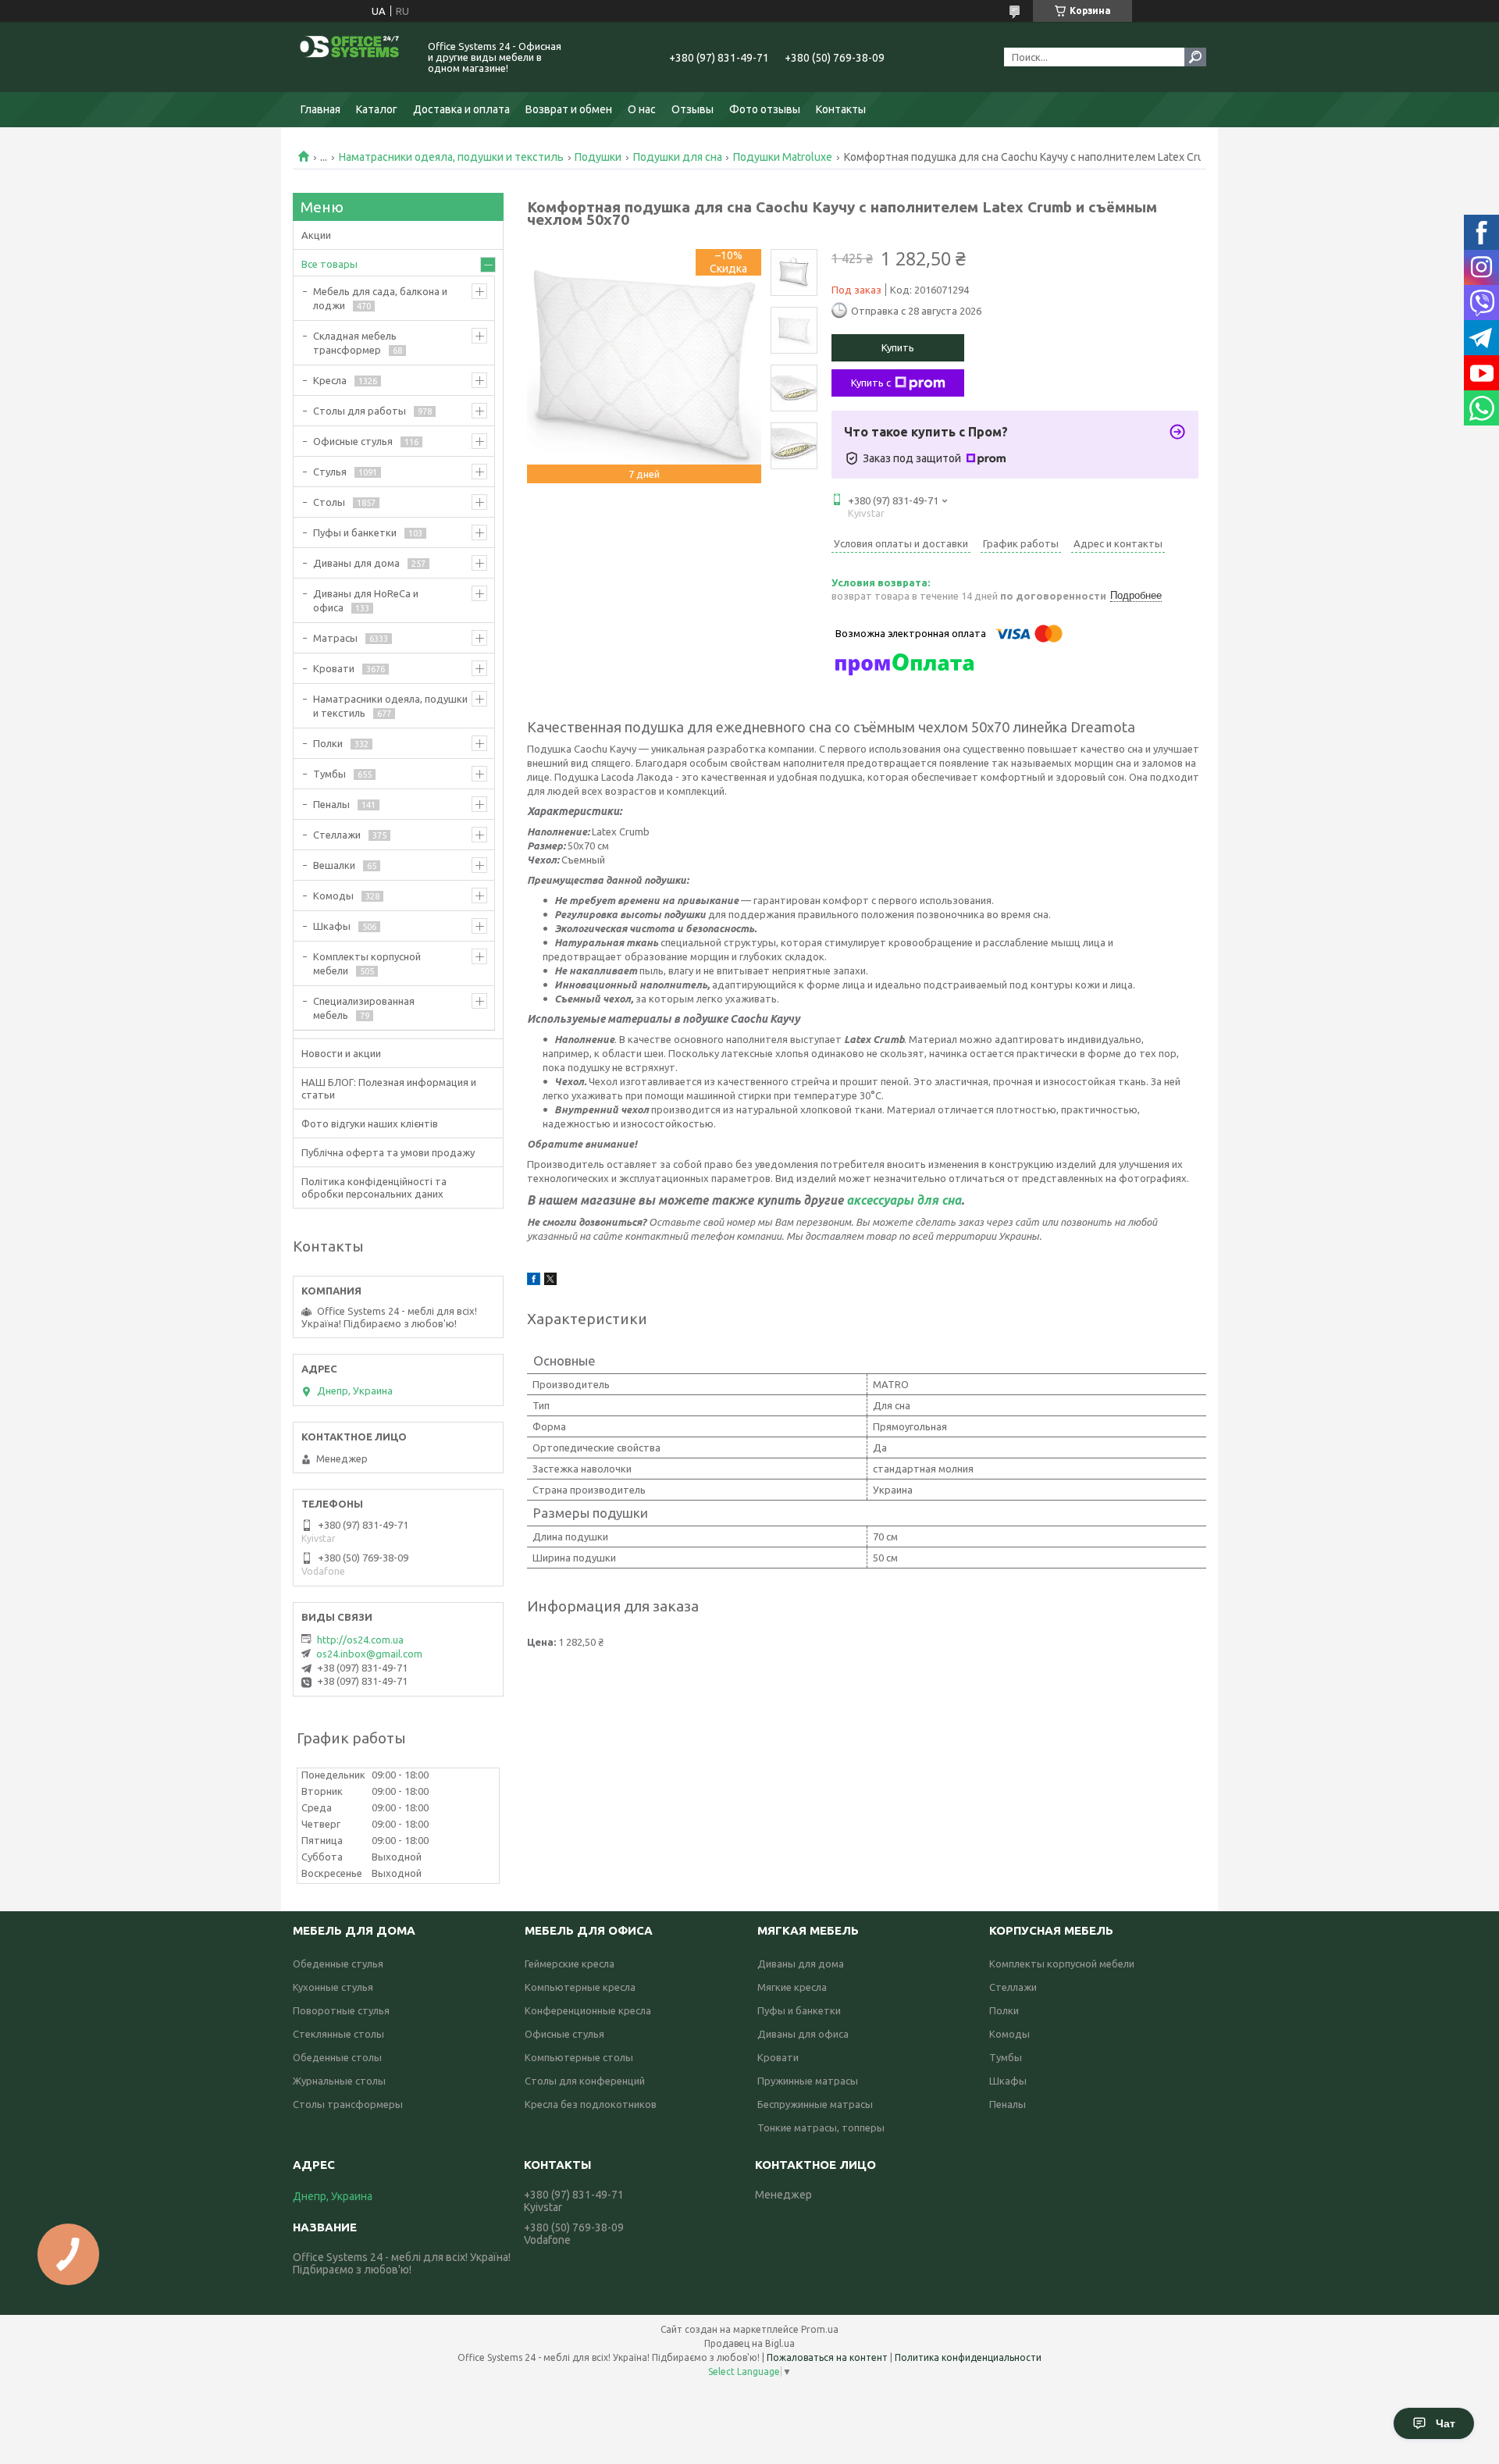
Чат (1446, 2423)
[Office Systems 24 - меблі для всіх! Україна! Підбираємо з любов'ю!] (351, 57)
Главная (320, 109)
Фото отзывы (765, 109)
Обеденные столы (337, 2057)
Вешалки (334, 865)
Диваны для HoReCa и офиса (366, 600)
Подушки (598, 157)
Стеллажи (337, 835)
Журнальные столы (339, 2081)
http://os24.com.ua (360, 1640)
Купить (898, 347)
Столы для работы (360, 411)
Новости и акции (341, 1053)
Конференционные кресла (588, 2010)
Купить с (871, 383)
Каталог (377, 109)
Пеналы (331, 804)
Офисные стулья (353, 441)
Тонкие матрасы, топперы (821, 2128)
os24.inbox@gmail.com (369, 1654)
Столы (329, 502)
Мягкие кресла (792, 1987)
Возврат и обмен (569, 109)
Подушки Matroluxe (783, 157)
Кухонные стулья (333, 1987)
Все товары (329, 264)
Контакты (841, 109)
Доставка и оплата (461, 109)
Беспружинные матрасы (815, 2104)
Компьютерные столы (579, 2057)
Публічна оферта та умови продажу (388, 1152)
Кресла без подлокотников (591, 2104)
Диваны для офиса (803, 2034)
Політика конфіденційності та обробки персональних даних (374, 1187)
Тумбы (329, 774)
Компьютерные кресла (580, 1987)
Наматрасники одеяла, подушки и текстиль (451, 157)
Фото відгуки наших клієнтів (370, 1123)
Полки (328, 743)
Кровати (334, 668)
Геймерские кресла (570, 1964)
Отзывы (693, 109)
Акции (316, 235)
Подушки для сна (678, 157)
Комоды (333, 896)
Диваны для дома (356, 563)
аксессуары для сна (904, 1200)
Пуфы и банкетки (355, 532)
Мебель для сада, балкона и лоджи (380, 298)
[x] (550, 1281)
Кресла (330, 380)
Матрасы (335, 638)
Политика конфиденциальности (968, 2357)
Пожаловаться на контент (827, 2357)
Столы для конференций (585, 2081)
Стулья (330, 472)
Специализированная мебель (364, 1008)
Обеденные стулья (338, 1964)
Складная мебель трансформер (355, 343)
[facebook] (534, 1281)
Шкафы (332, 926)
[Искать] (1195, 57)
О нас (642, 109)
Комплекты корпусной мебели (367, 963)
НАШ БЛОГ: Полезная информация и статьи (389, 1088)
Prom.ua (820, 2329)
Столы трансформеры (348, 2104)
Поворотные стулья (341, 2010)
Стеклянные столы (338, 2034)
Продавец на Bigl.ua (749, 2343)
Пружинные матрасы (808, 2081)
